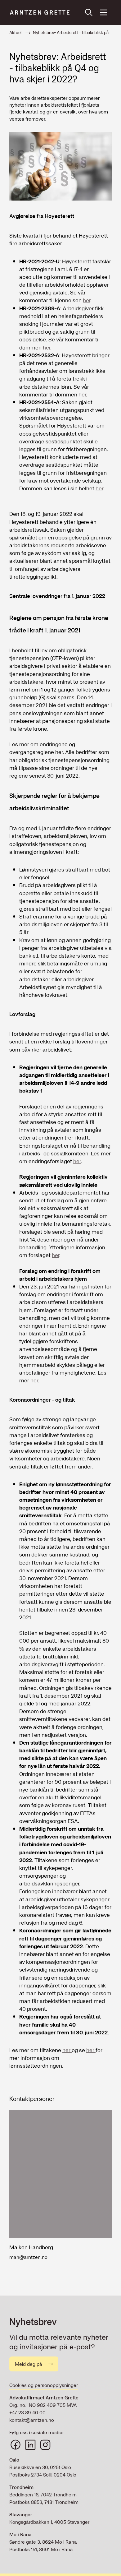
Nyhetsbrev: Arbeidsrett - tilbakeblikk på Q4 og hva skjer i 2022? (72, 33)
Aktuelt (16, 33)
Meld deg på (29, 2364)
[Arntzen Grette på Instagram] (45, 2445)
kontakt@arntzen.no (32, 2420)
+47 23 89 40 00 (27, 2412)
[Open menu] (104, 12)
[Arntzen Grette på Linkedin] (30, 2445)
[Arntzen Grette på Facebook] (16, 2445)
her (87, 300)
